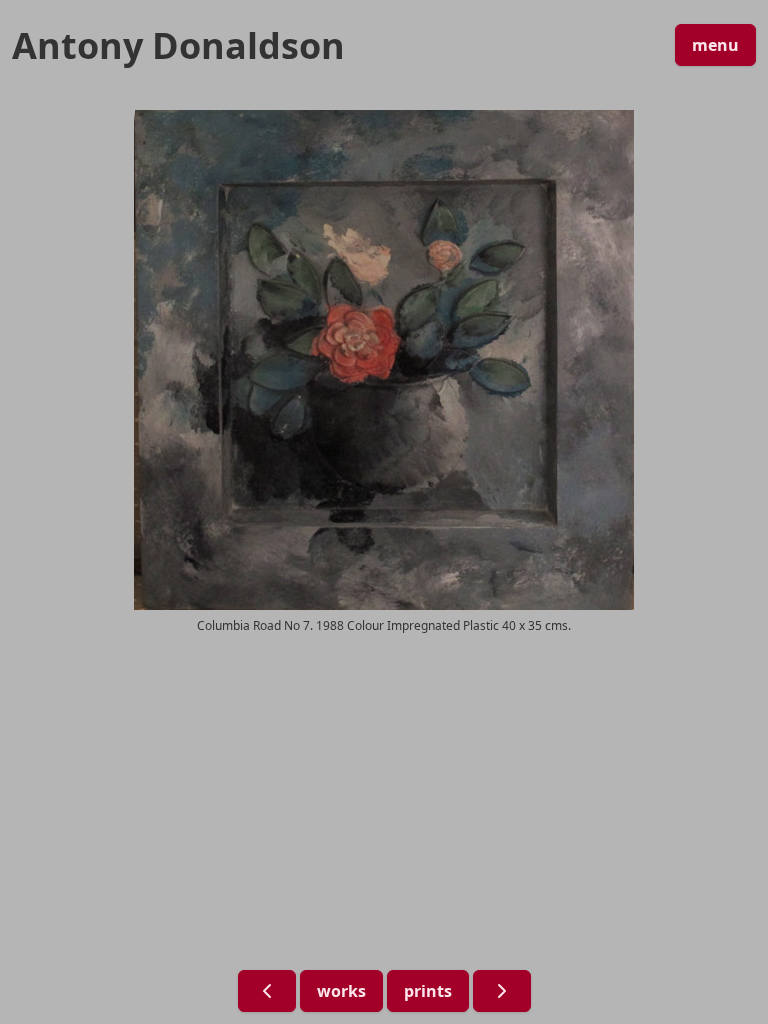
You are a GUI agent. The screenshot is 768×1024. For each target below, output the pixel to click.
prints (428, 991)
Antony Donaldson (178, 46)
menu (715, 45)
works (341, 991)
